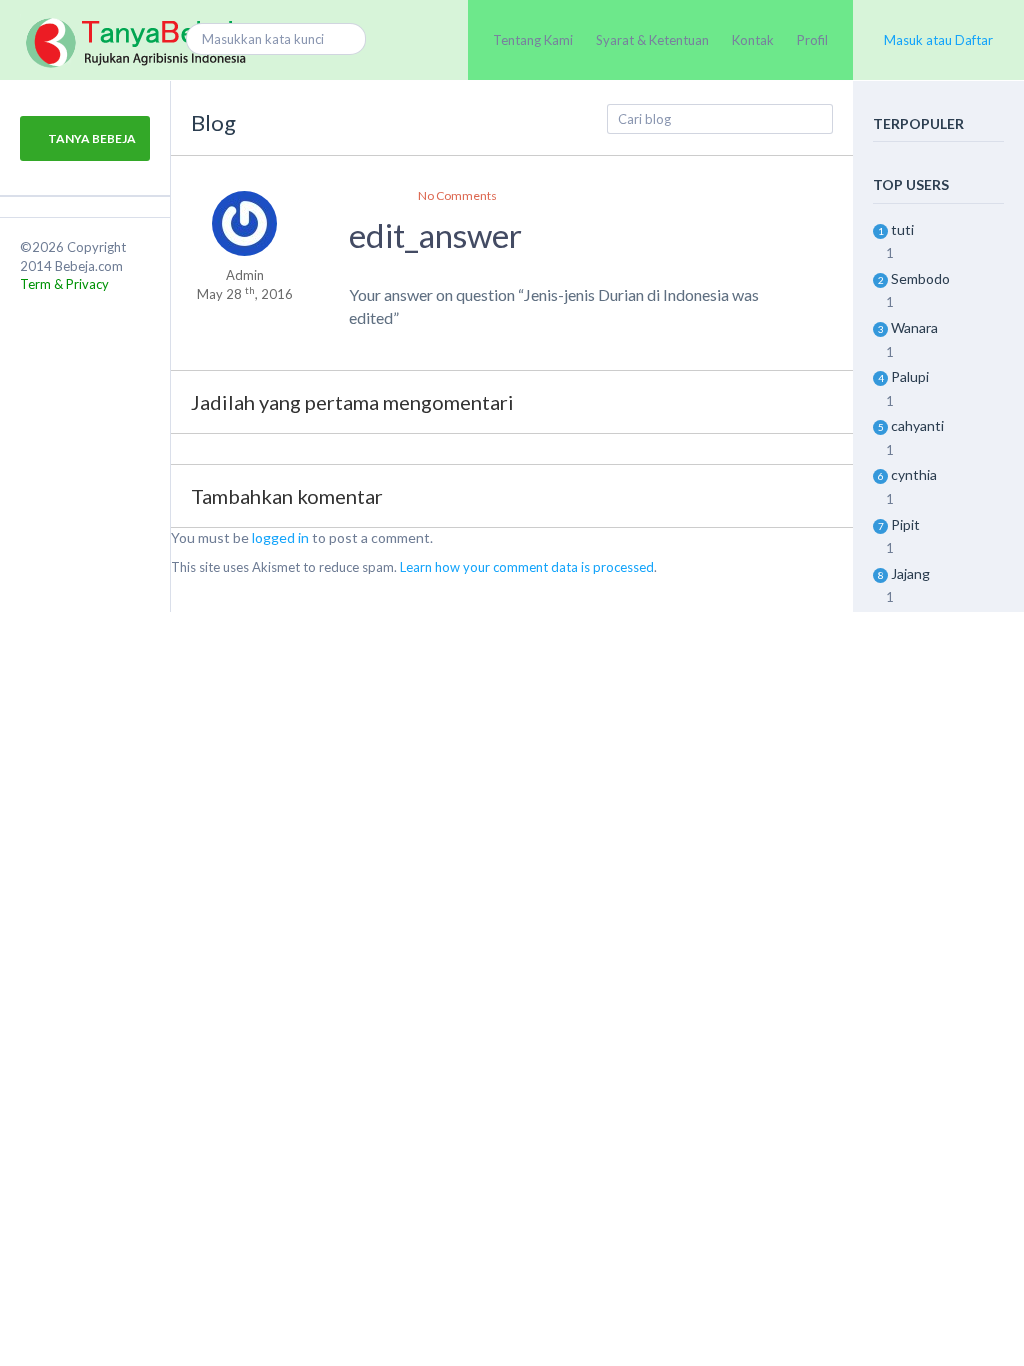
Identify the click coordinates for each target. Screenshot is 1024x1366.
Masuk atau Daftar (938, 40)
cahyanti (917, 425)
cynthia (914, 474)
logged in (280, 537)
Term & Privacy (64, 284)
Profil (812, 40)
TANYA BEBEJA (91, 138)
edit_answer (435, 235)
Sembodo (920, 278)
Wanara (914, 327)
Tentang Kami (533, 40)
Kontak (753, 40)
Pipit (905, 524)
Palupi (910, 376)
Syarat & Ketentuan (652, 40)
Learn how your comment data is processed (527, 567)
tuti (902, 229)
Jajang (910, 573)
